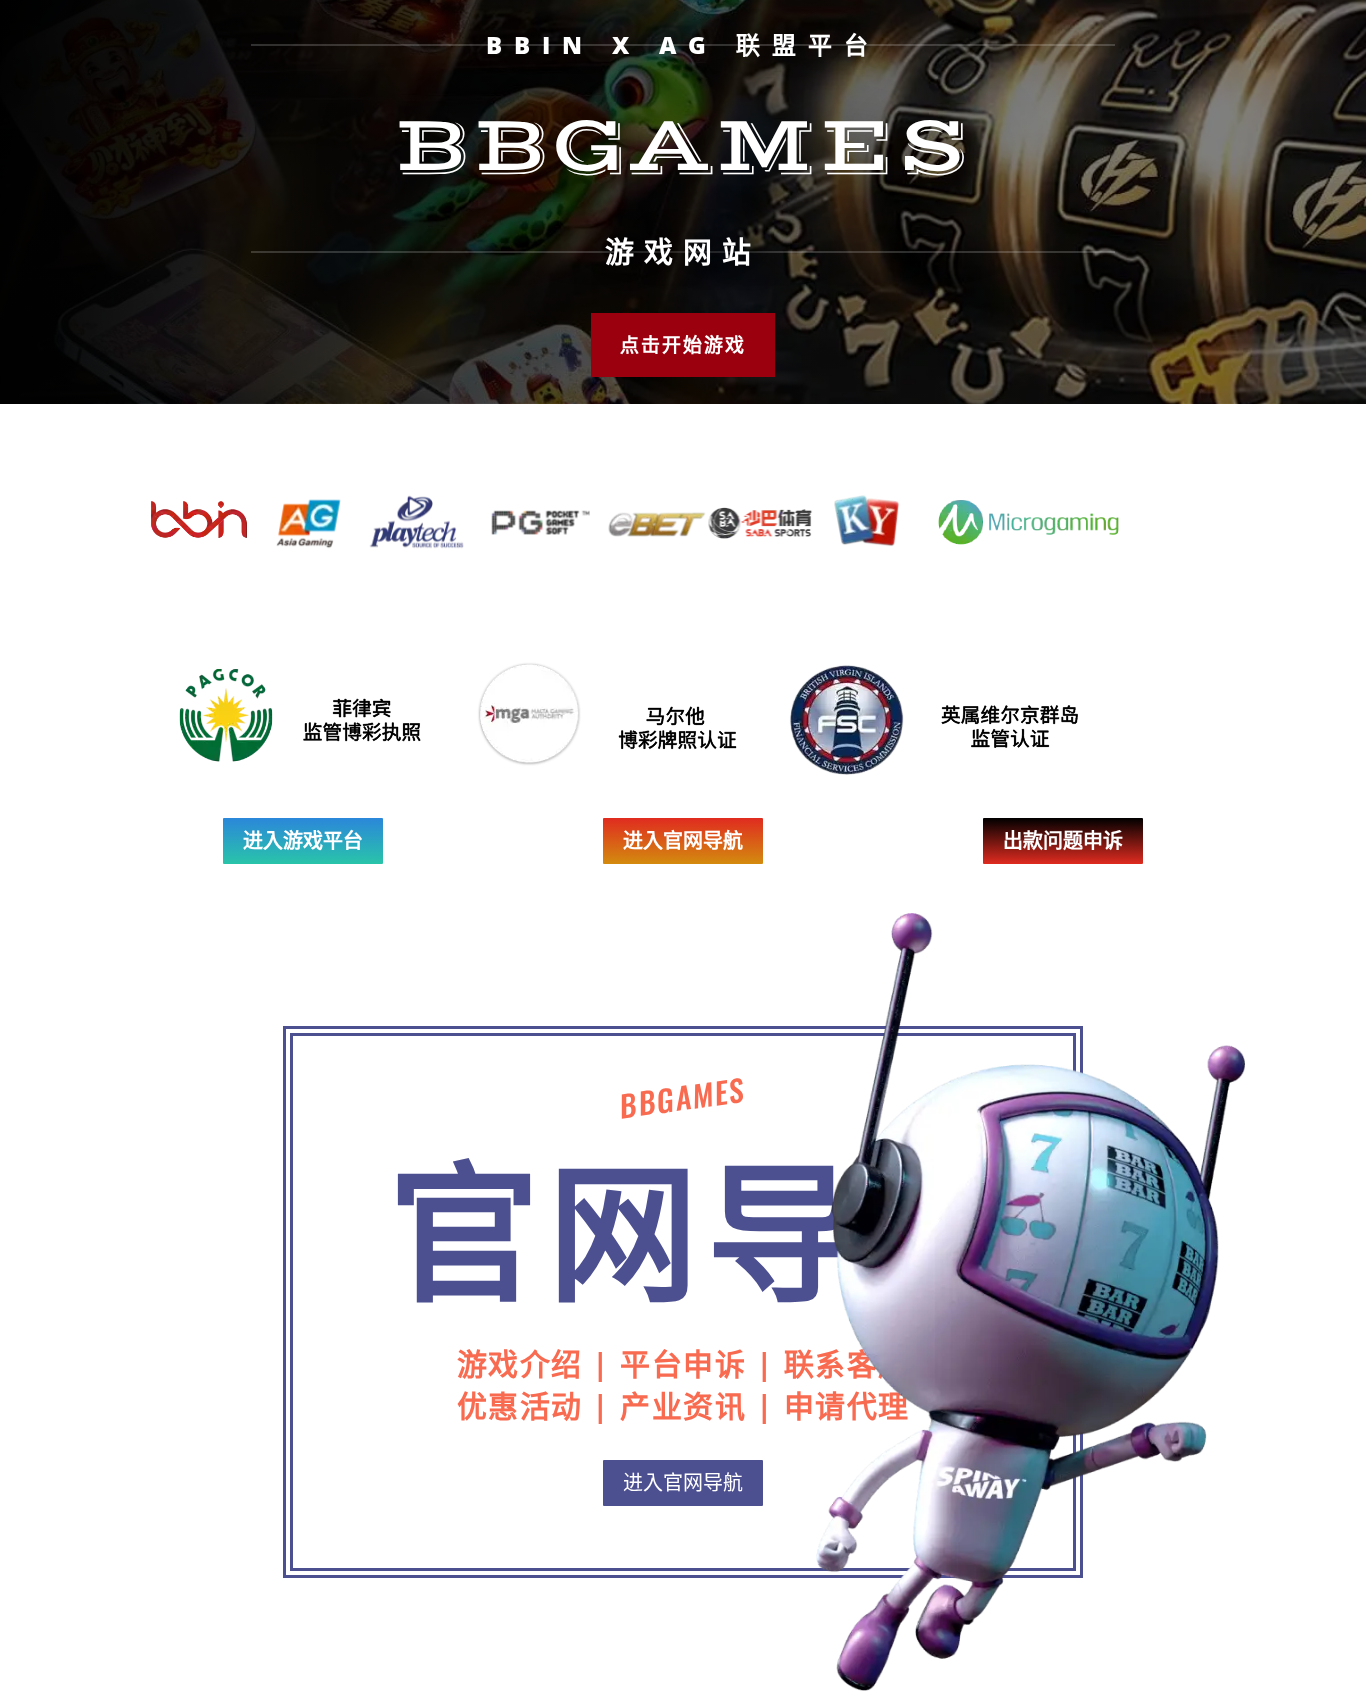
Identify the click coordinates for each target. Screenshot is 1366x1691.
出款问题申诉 (1063, 840)
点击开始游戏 (683, 345)
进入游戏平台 (303, 840)
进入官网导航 (683, 840)
